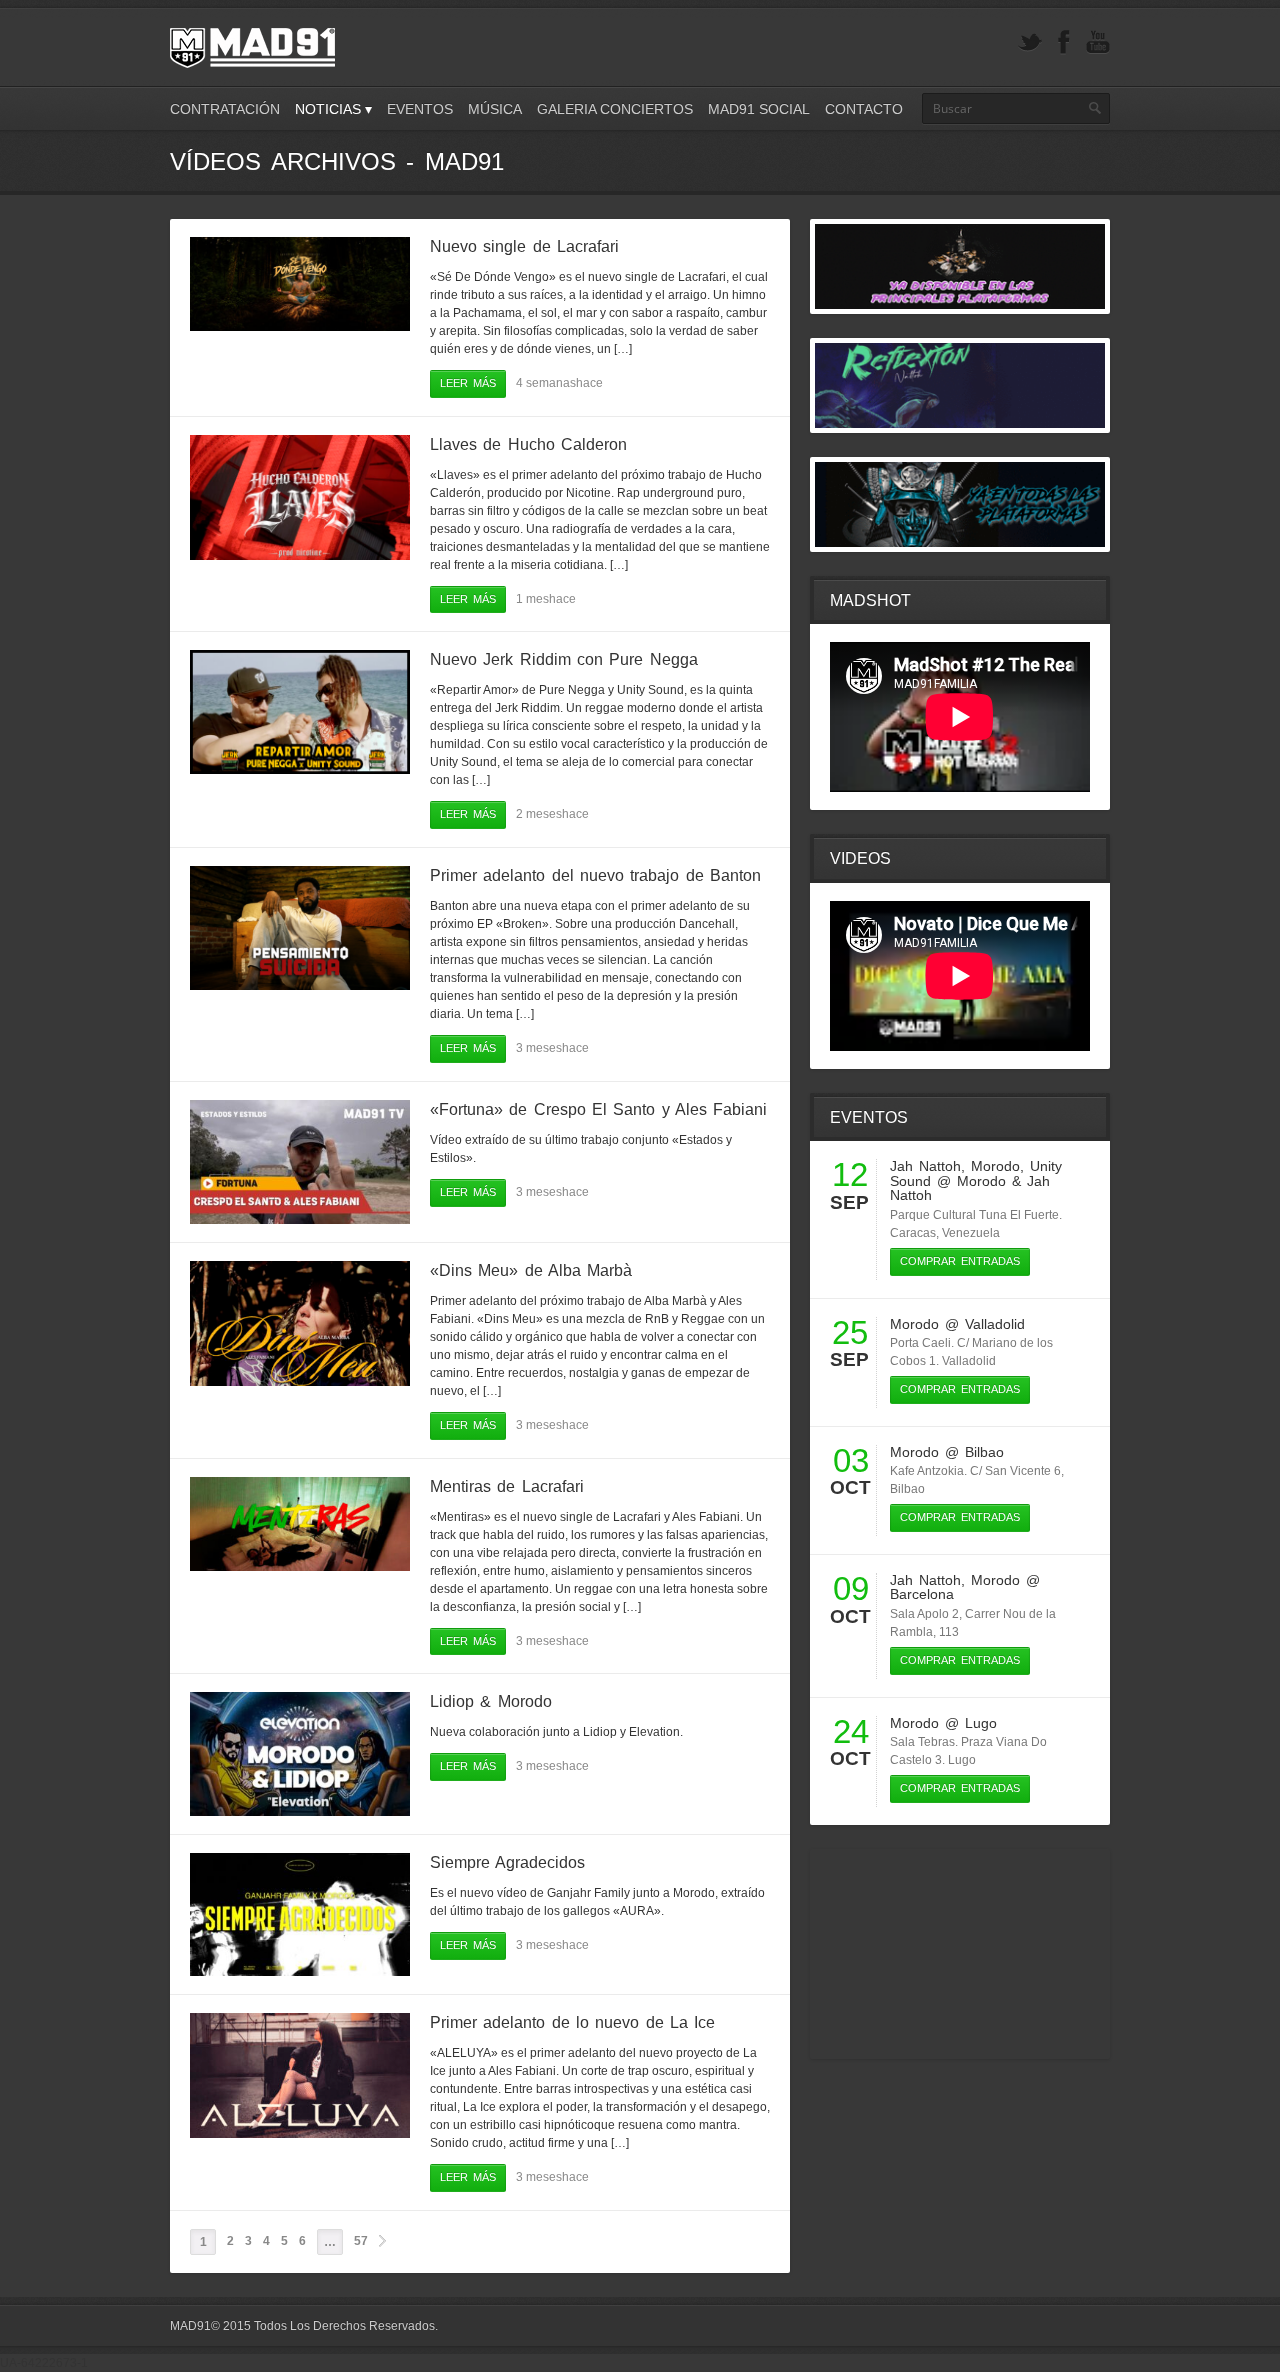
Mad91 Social (759, 109)
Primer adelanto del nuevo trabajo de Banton (595, 875)
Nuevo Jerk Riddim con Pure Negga (564, 659)
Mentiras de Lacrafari (507, 1486)
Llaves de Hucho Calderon (528, 444)
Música (495, 109)
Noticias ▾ (333, 109)
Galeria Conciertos (615, 109)
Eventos (420, 109)
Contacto (864, 109)
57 (361, 2241)
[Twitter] (1030, 42)
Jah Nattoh (925, 1166)
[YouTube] (1098, 42)
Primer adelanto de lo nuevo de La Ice (572, 2022)
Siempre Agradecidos (507, 1862)
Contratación (225, 109)
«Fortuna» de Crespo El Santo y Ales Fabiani (598, 1109)
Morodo (995, 1166)
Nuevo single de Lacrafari (524, 246)
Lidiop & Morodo (491, 1701)
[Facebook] (1064, 42)
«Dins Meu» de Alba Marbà (531, 1270)
